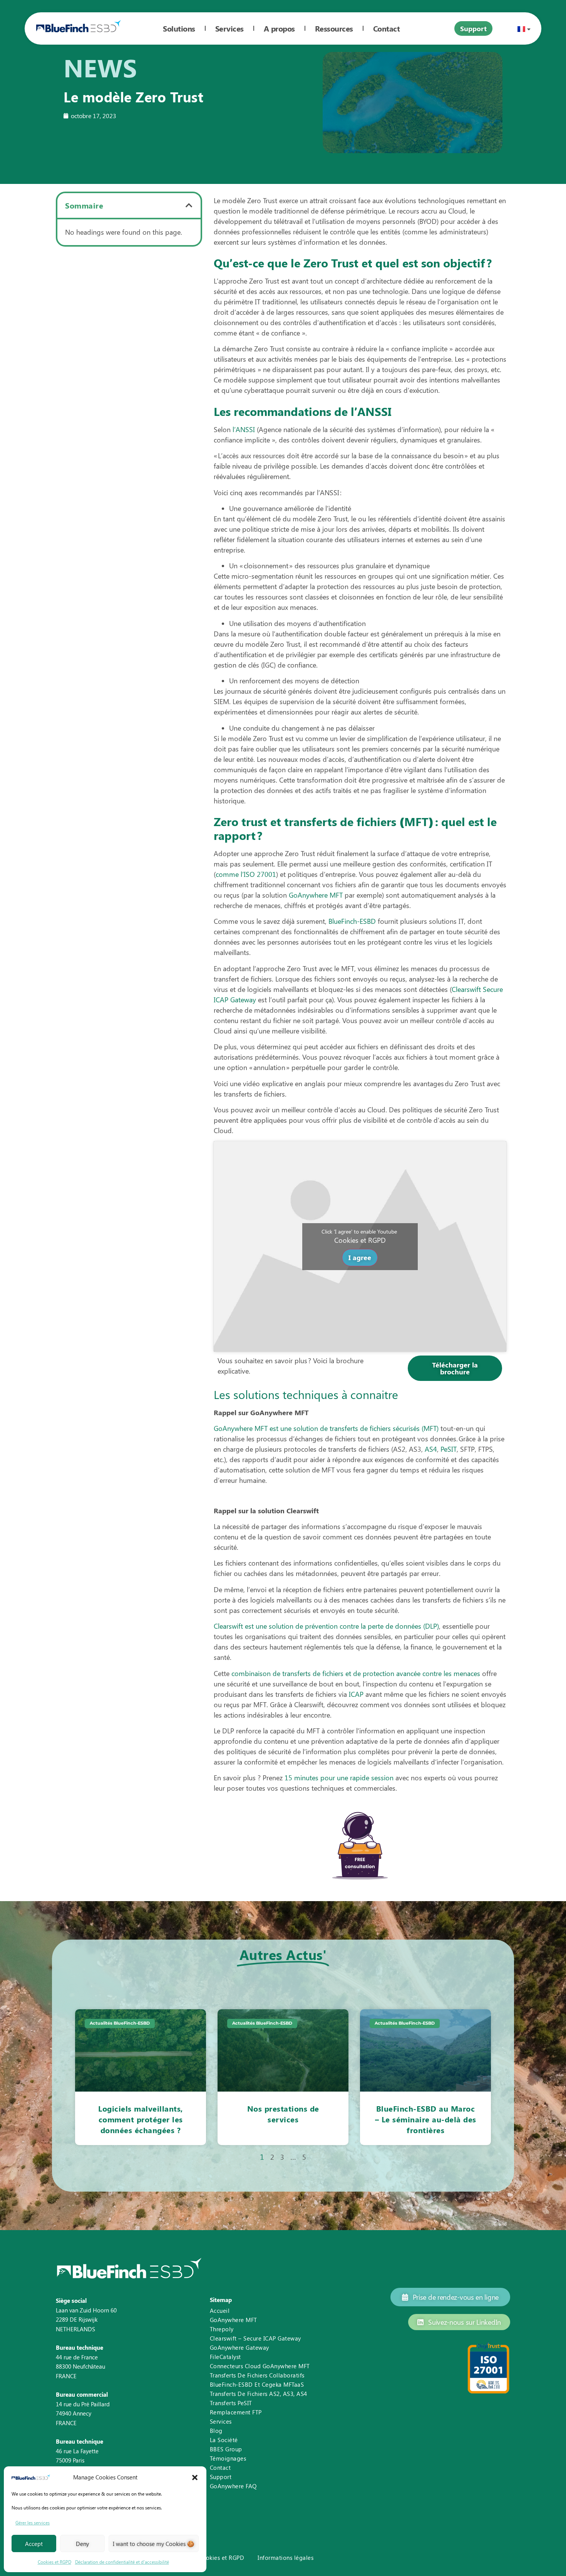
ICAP (356, 1694)
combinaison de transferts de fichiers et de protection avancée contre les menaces (356, 1673)
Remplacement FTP (236, 2412)
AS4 (431, 1449)
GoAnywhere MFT (316, 895)
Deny (82, 2544)
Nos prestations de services (283, 2114)
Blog (216, 2431)
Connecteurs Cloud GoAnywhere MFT (260, 2366)
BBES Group (226, 2449)
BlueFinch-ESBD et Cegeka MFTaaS (257, 2384)
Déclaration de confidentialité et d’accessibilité (122, 2562)
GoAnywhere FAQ (233, 2486)
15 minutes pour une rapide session (339, 1778)
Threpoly (222, 2329)
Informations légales (286, 2558)
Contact (220, 2467)
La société (224, 2440)
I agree (360, 1257)
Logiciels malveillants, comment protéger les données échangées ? (141, 2119)
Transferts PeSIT (231, 2403)
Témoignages (228, 2458)
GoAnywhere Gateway (239, 2347)
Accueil (220, 2311)
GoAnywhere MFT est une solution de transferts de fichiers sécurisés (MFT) (326, 1428)
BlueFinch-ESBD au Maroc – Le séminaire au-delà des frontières (426, 2119)
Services (229, 28)
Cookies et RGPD (54, 2562)
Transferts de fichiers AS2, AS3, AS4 (259, 2394)
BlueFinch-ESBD (352, 921)
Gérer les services (33, 2523)
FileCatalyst (225, 2357)
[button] (195, 2478)
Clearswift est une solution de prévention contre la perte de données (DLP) (326, 1626)
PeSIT (449, 1449)
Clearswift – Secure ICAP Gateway (255, 2338)
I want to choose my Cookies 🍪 (154, 2544)
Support (221, 2477)
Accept (34, 2544)
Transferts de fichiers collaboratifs (257, 2375)
